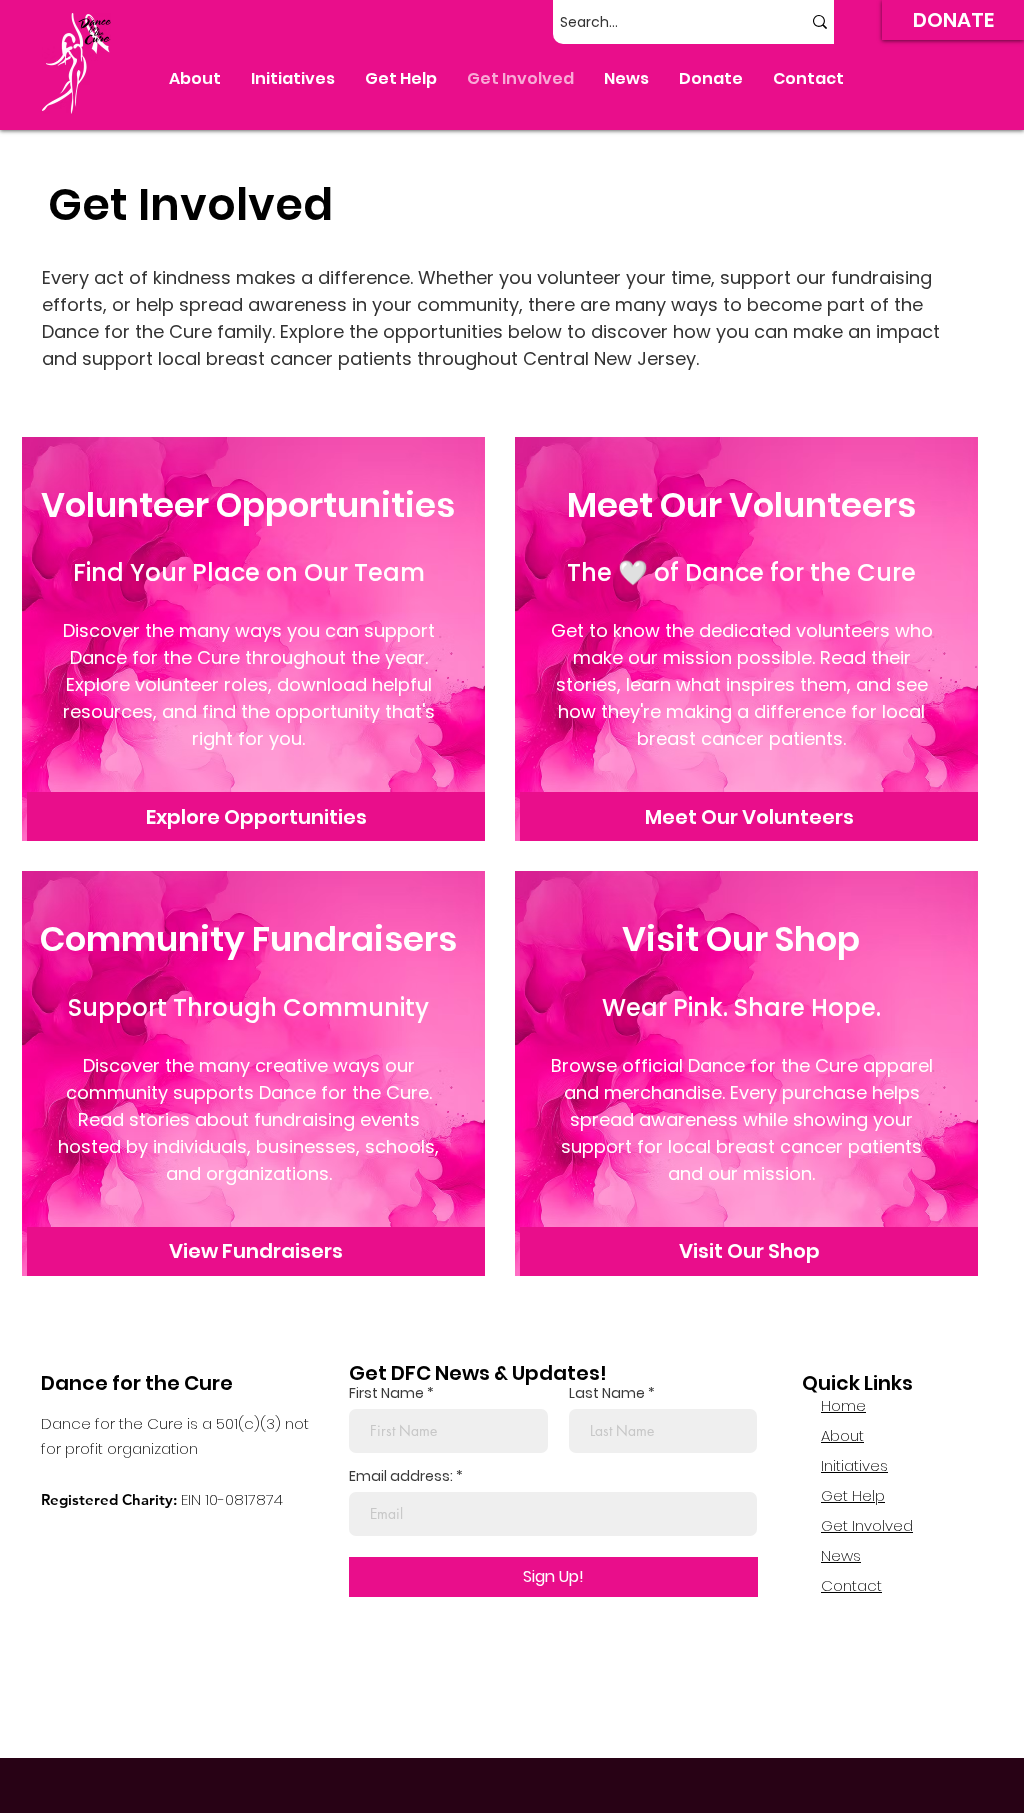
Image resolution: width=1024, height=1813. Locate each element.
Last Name (607, 1393)
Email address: (401, 1476)
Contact (851, 1585)
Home (843, 1405)
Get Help (853, 1495)
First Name (386, 1393)
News (841, 1555)
